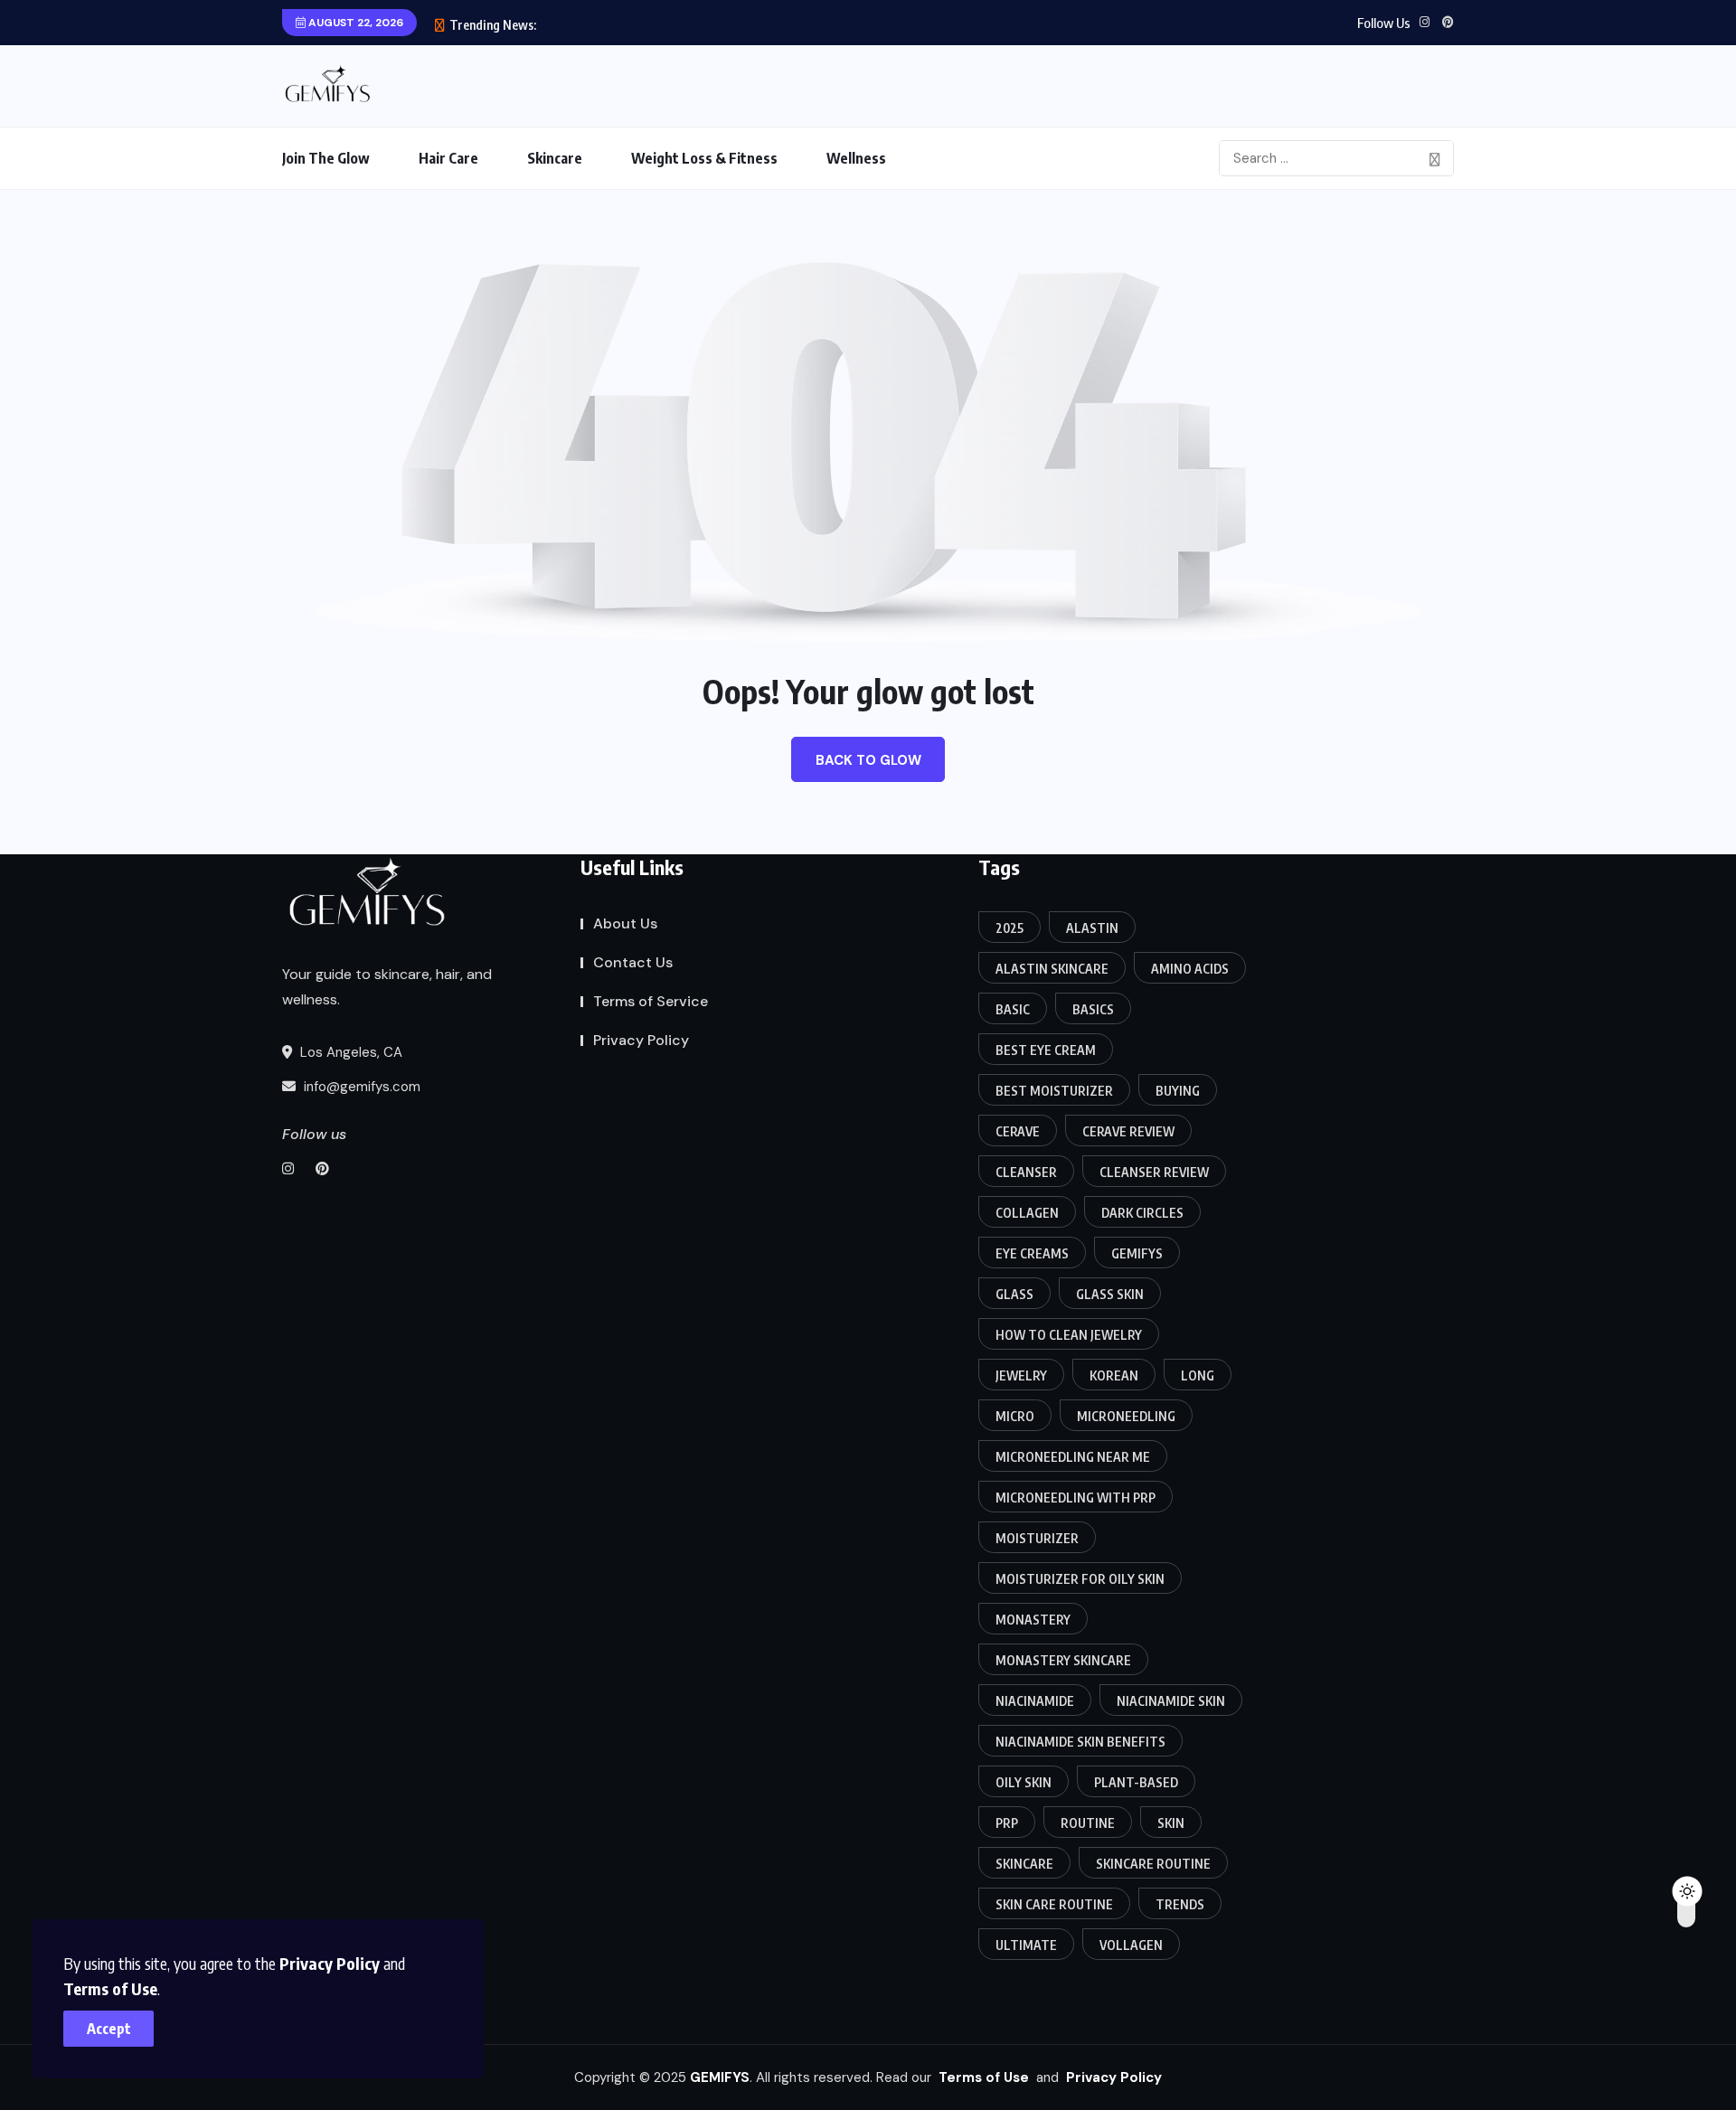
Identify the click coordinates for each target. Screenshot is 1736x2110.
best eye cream (1046, 1050)
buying (1178, 1091)
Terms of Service (651, 1001)
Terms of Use (110, 1988)
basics (1093, 1009)
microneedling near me (1073, 1457)
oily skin (1024, 1782)
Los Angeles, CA (349, 1052)
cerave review (1128, 1131)
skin (1171, 1823)
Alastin (1092, 928)
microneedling (1126, 1416)
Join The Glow (326, 158)
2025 (1010, 928)
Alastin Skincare (1052, 969)
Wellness (856, 158)
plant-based (1136, 1782)
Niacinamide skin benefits (1080, 1742)
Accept (109, 2029)
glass (1014, 1294)
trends (1180, 1904)
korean (1114, 1375)
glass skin (1110, 1294)
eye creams (1032, 1253)
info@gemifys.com (360, 1087)
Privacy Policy (330, 1963)
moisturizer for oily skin (1080, 1579)
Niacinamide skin (1171, 1701)
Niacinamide (1035, 1701)
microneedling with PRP (1076, 1498)
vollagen (1131, 1945)
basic (1013, 1009)
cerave (1018, 1131)
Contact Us (633, 962)
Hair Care (448, 158)
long (1198, 1375)
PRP (1007, 1823)
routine (1088, 1823)
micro (1015, 1416)
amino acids (1190, 969)
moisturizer (1037, 1538)
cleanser (1026, 1172)
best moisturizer (1054, 1091)
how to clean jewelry (1069, 1335)
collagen (1027, 1213)
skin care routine (1054, 1904)
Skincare (555, 158)
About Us (625, 923)
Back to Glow (868, 760)
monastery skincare (1063, 1660)
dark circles (1142, 1213)
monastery (1033, 1620)
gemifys (1137, 1253)
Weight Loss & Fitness (704, 158)
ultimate (1026, 1945)
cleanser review (1154, 1172)
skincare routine (1153, 1864)
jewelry (1021, 1375)
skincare (1024, 1864)
